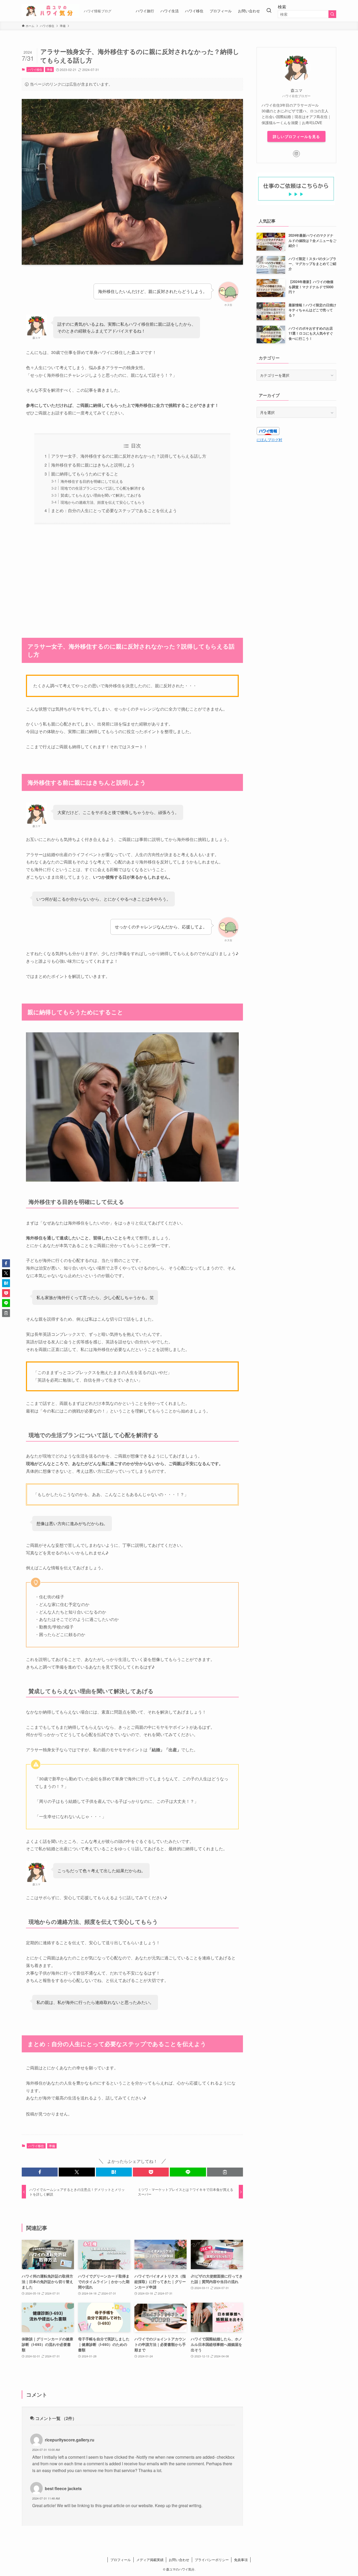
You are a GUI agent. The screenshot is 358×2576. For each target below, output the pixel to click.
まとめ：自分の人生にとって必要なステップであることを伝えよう (114, 510)
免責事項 (241, 2560)
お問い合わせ (179, 2560)
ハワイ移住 (35, 69)
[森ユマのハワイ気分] (51, 11)
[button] (40, 2172)
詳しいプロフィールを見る (296, 136)
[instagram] (296, 154)
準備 (50, 69)
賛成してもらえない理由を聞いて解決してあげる (101, 495)
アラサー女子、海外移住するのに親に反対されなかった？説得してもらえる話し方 (129, 456)
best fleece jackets (63, 2488)
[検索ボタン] (269, 11)
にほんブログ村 (269, 440)
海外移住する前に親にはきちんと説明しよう (93, 465)
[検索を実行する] (332, 14)
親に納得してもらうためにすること (85, 474)
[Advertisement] (132, 578)
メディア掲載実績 (150, 2560)
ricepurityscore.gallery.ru (70, 2440)
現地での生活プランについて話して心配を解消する (103, 488)
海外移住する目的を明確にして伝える (92, 481)
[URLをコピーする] (225, 2172)
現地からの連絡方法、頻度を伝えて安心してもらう (103, 502)
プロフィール (121, 2560)
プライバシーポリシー (212, 2560)
